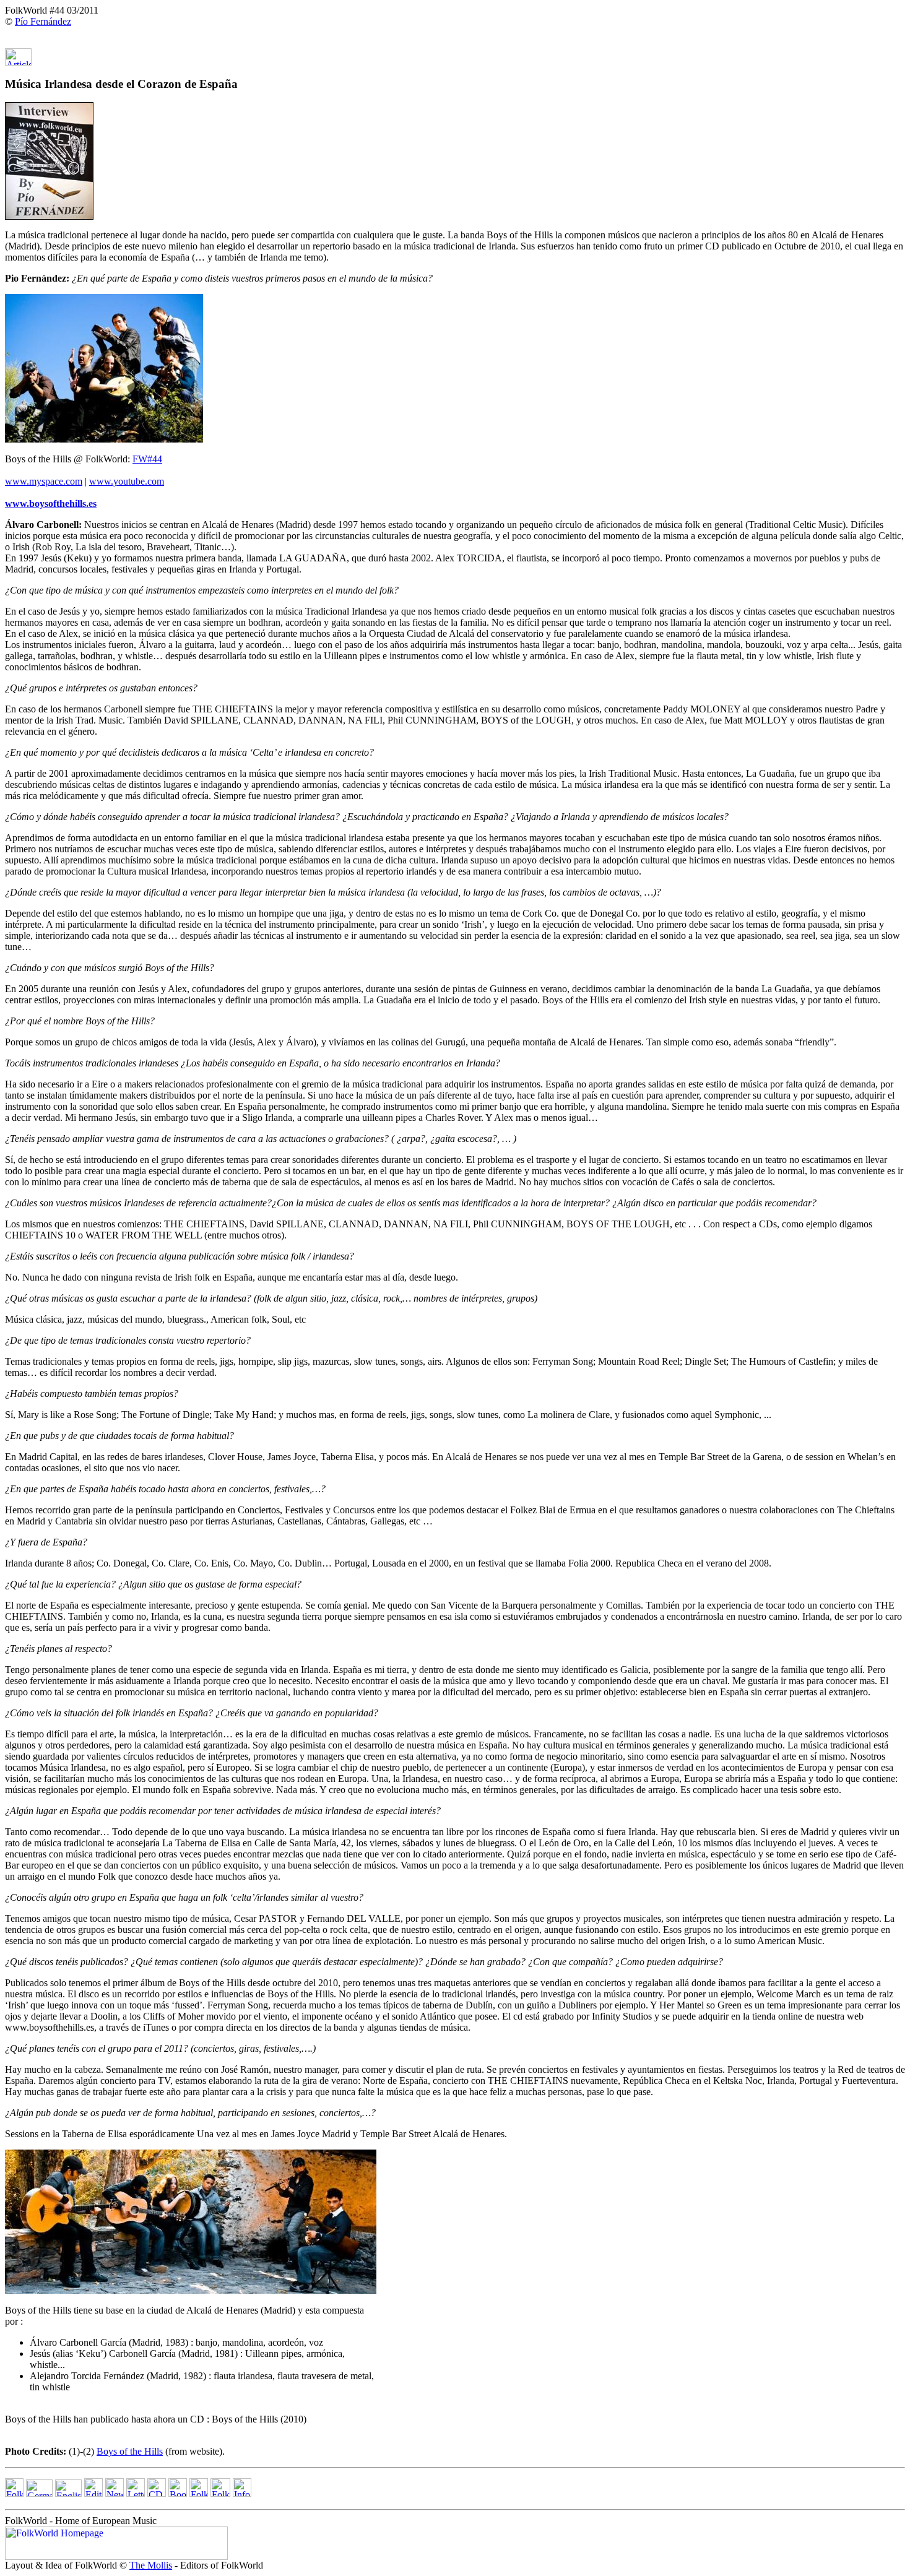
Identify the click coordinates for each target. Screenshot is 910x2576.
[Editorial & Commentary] (93, 2493)
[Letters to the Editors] (136, 2493)
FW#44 (147, 459)
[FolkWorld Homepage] (14, 2493)
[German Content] (39, 2493)
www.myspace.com (44, 481)
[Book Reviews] (178, 2493)
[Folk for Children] (199, 2493)
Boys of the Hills (130, 2451)
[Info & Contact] (242, 2493)
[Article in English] (18, 62)
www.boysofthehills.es (51, 504)
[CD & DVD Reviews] (157, 2493)
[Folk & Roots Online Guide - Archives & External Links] (220, 2493)
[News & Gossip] (115, 2493)
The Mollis (151, 2565)
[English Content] (68, 2493)
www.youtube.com (127, 481)
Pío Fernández (43, 21)
